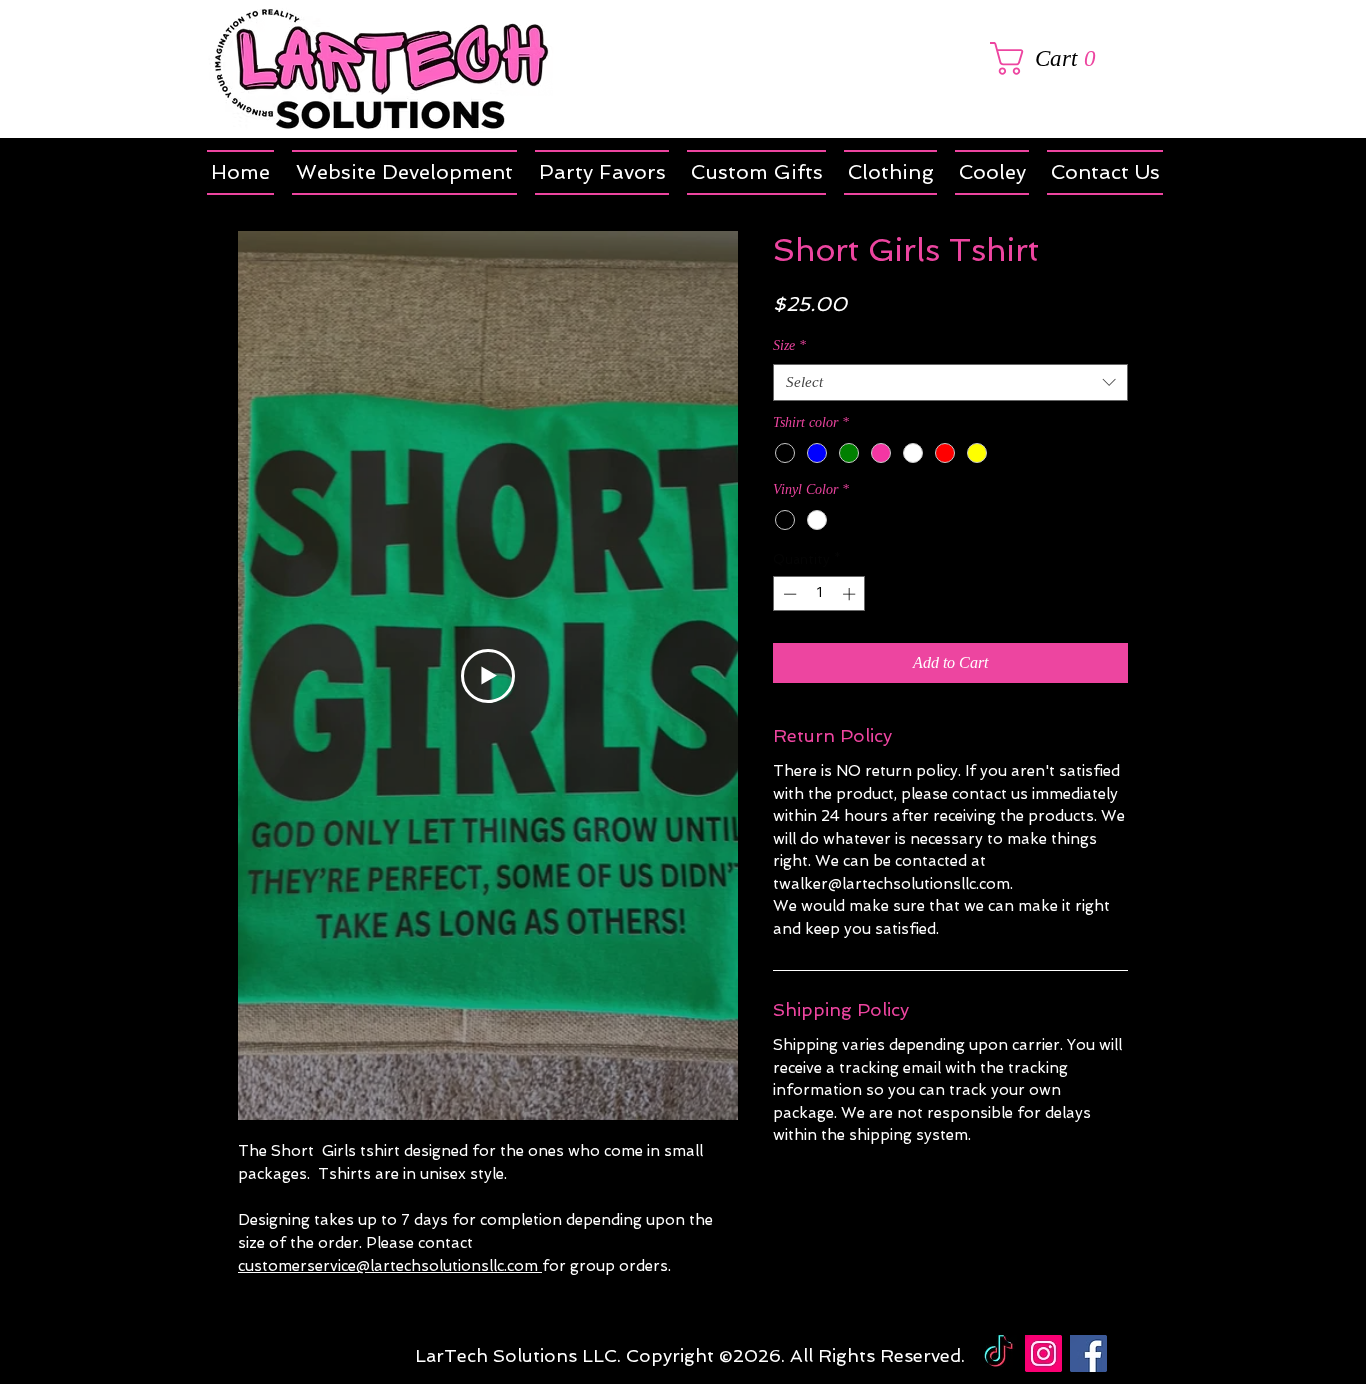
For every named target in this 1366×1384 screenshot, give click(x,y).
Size (789, 345)
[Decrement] (788, 594)
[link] (1058, 58)
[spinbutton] (819, 594)
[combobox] (950, 383)
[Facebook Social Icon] (1088, 1353)
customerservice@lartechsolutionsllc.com (390, 1266)
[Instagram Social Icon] (1043, 1353)
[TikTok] (998, 1353)
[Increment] (851, 594)
